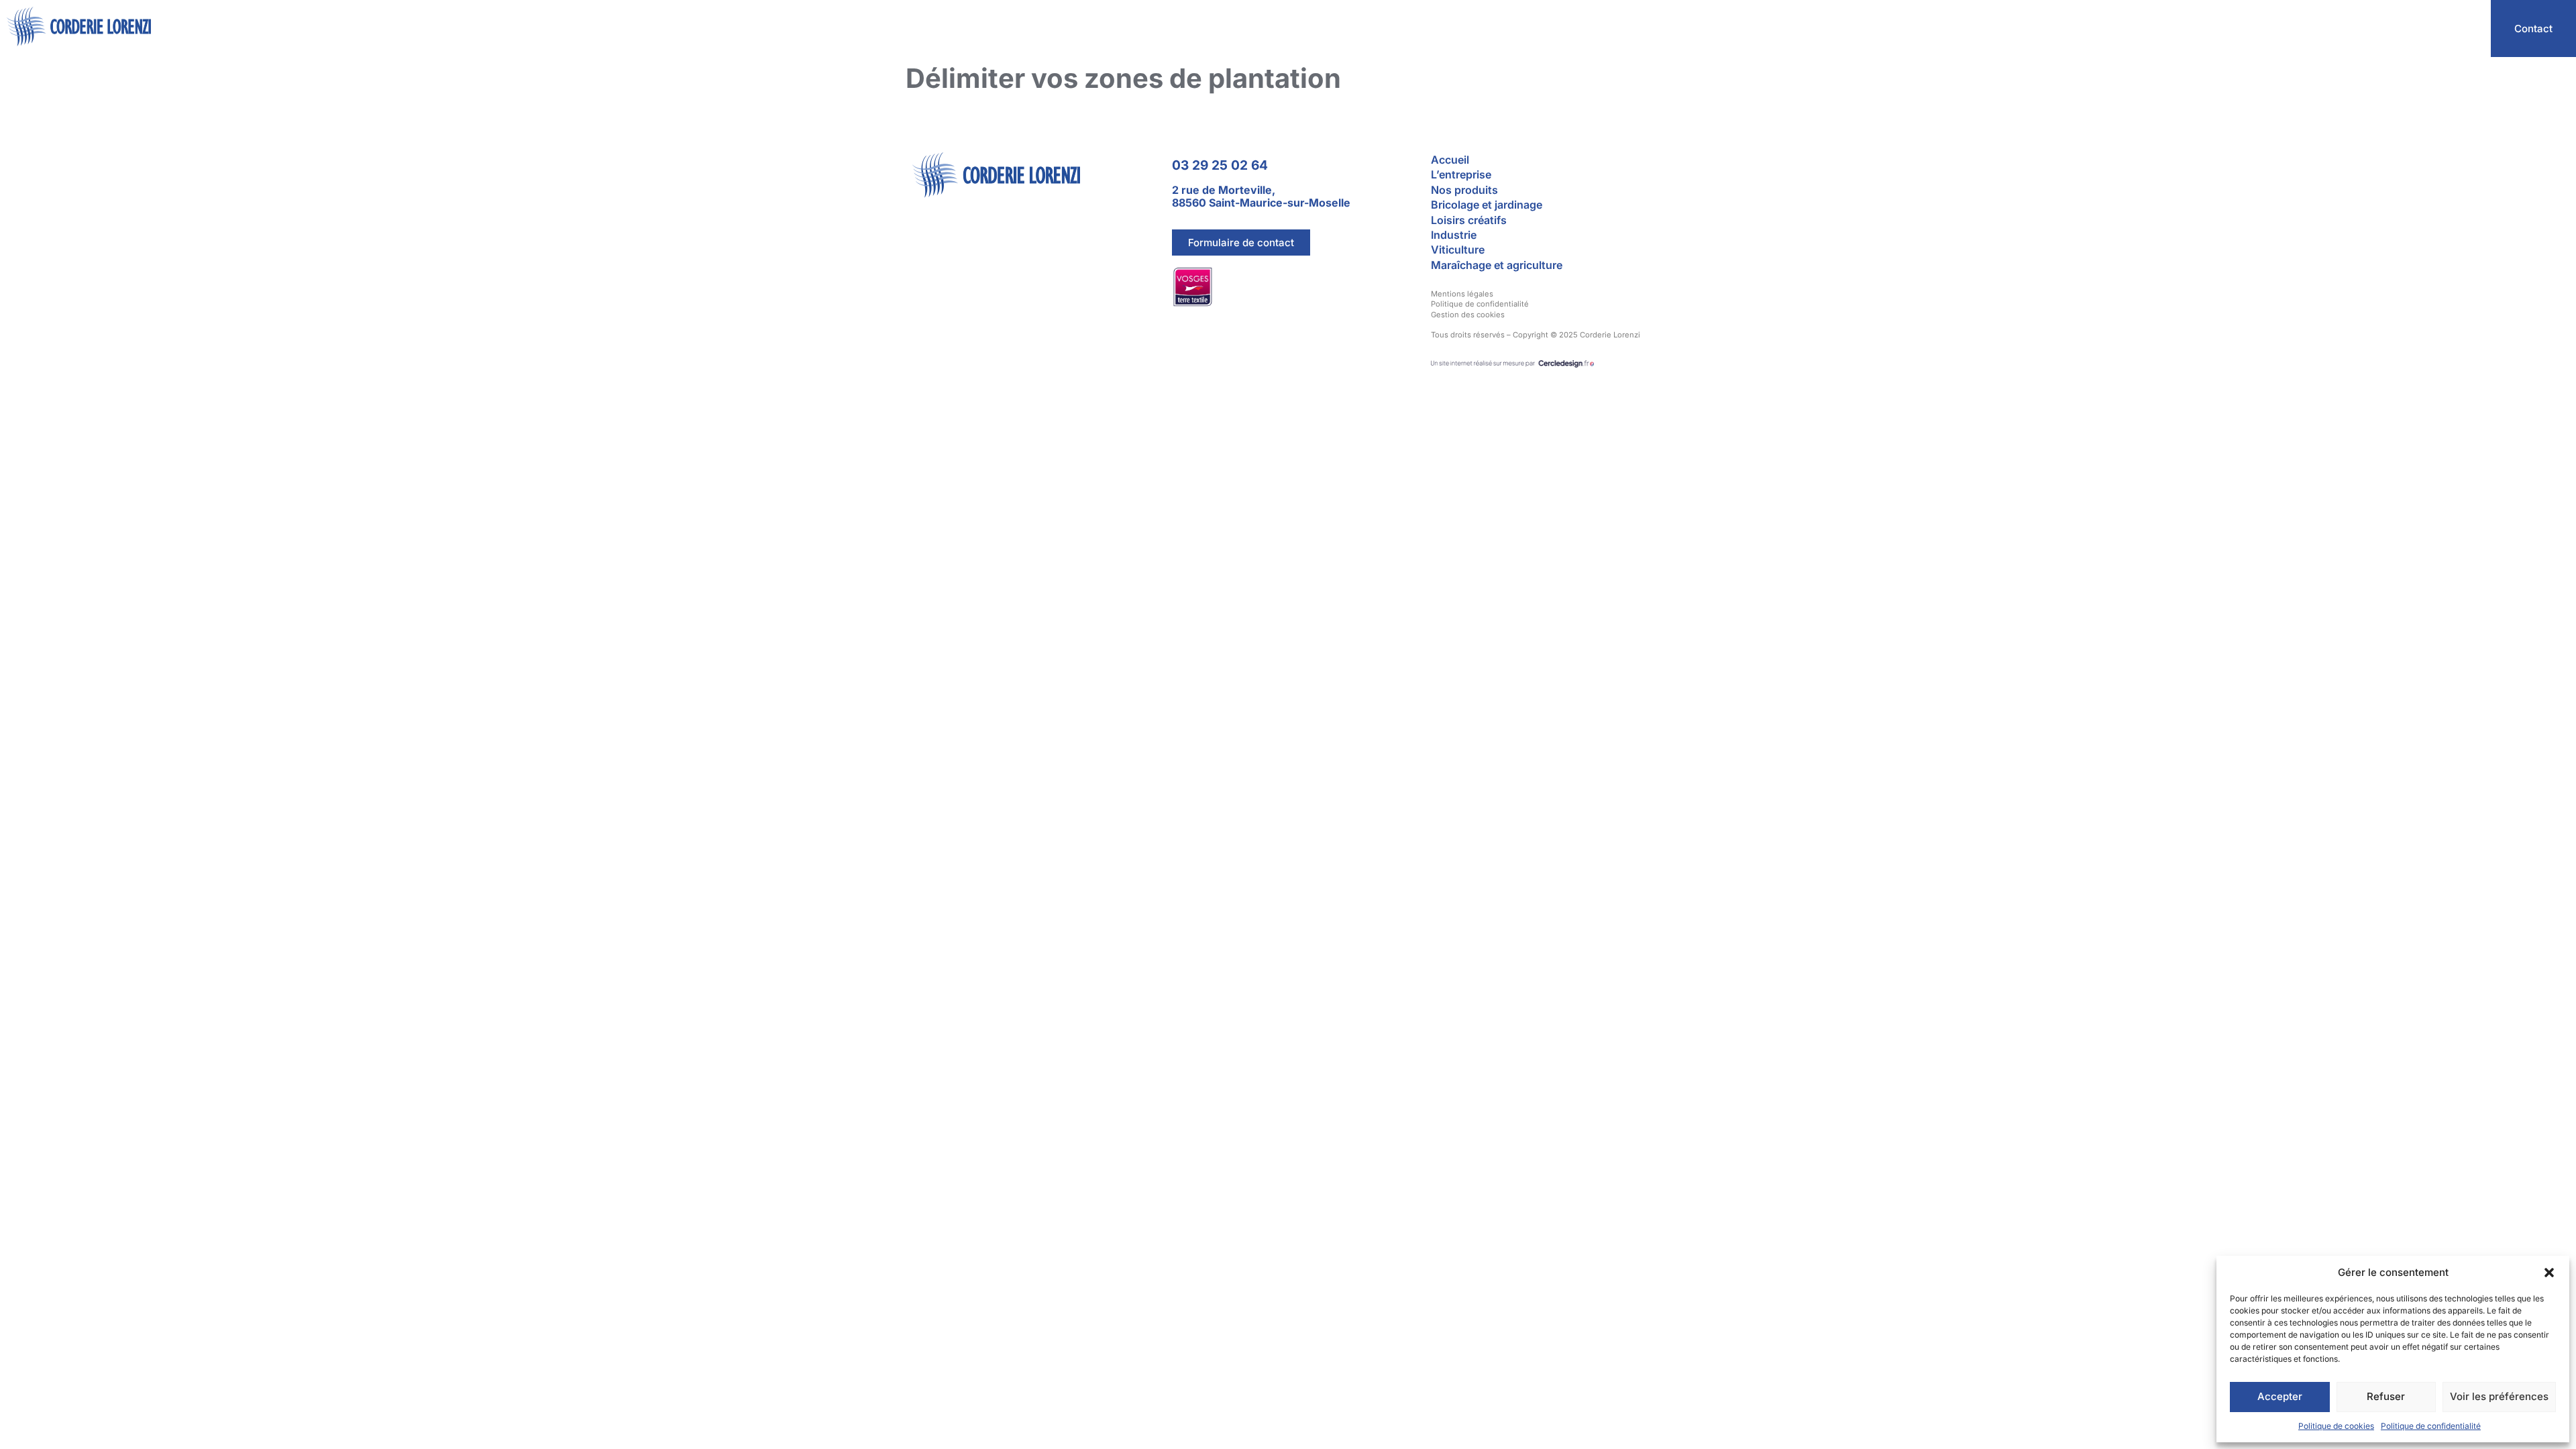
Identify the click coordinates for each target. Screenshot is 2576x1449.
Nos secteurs (2322, 29)
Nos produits (2431, 29)
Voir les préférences (2499, 1396)
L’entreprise (2233, 29)
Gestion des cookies (1468, 315)
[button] (2549, 1273)
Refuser (2386, 1396)
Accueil (2159, 29)
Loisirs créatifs (1469, 220)
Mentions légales (1462, 294)
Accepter (2280, 1396)
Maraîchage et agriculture (1497, 265)
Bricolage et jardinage (1487, 205)
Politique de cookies (2336, 1426)
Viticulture (1458, 250)
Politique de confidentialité (2431, 1426)
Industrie (1454, 235)
